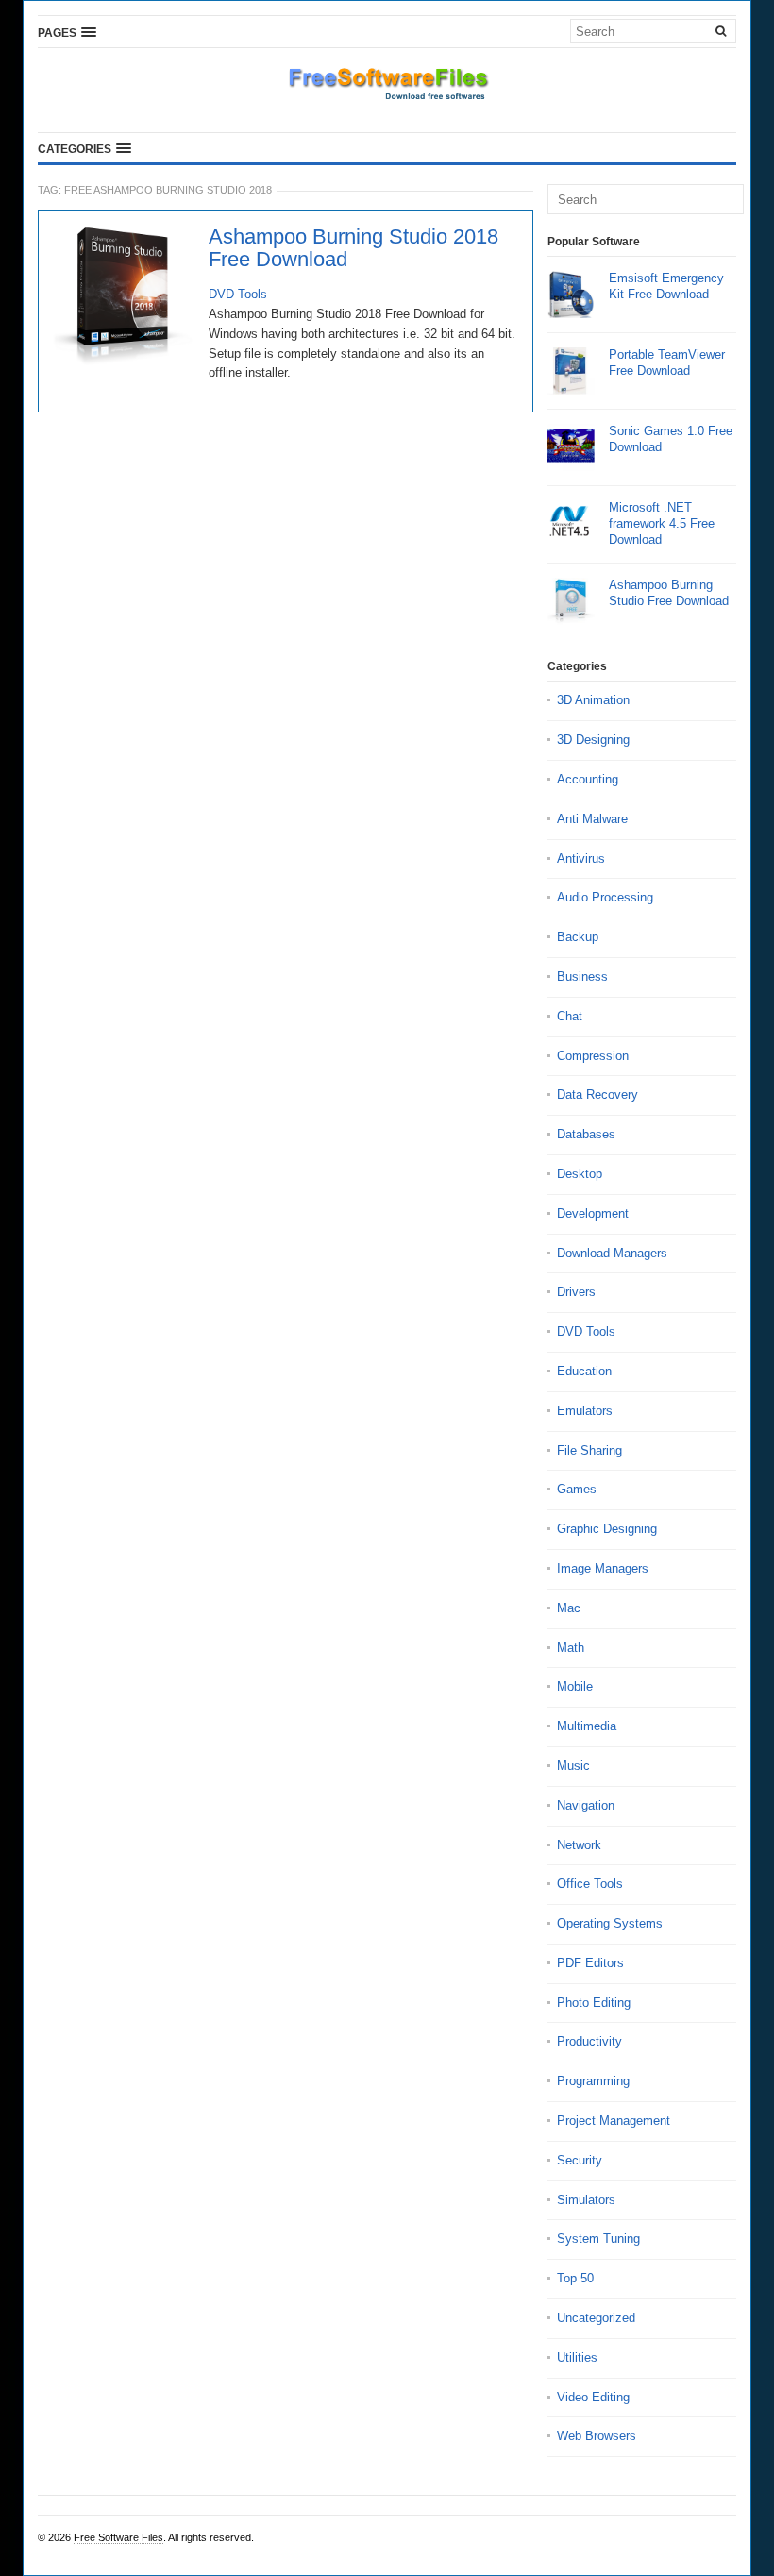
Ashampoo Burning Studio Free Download (669, 593)
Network (579, 1845)
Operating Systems (610, 1923)
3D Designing (593, 740)
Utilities (577, 2357)
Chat (570, 1016)
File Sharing (589, 1450)
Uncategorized (596, 2318)
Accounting (588, 779)
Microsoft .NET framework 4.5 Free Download (662, 523)
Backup (578, 937)
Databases (586, 1134)
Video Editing (593, 2397)
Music (573, 1766)
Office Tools (590, 1884)
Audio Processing (605, 897)
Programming (593, 2081)
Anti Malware (592, 819)
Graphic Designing (607, 1529)
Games (577, 1489)
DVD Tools (238, 294)
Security (580, 2160)
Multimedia (587, 1726)
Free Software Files (118, 2537)
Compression (593, 1056)
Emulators (585, 1411)
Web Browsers (597, 2436)
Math (571, 1648)
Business (582, 977)
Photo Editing (594, 2003)
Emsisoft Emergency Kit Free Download (666, 286)
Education (584, 1371)
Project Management (614, 2121)
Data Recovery (597, 1094)
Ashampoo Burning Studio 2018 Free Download (353, 248)
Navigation (586, 1805)
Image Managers (603, 1568)
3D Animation (593, 700)
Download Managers (612, 1253)
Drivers (576, 1292)
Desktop (580, 1174)
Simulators (586, 2200)
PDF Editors (590, 1963)
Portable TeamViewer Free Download (667, 362)
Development (593, 1213)
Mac (569, 1608)
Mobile (575, 1686)
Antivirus (581, 859)
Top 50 (575, 2278)
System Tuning (598, 2239)
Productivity (589, 2041)
